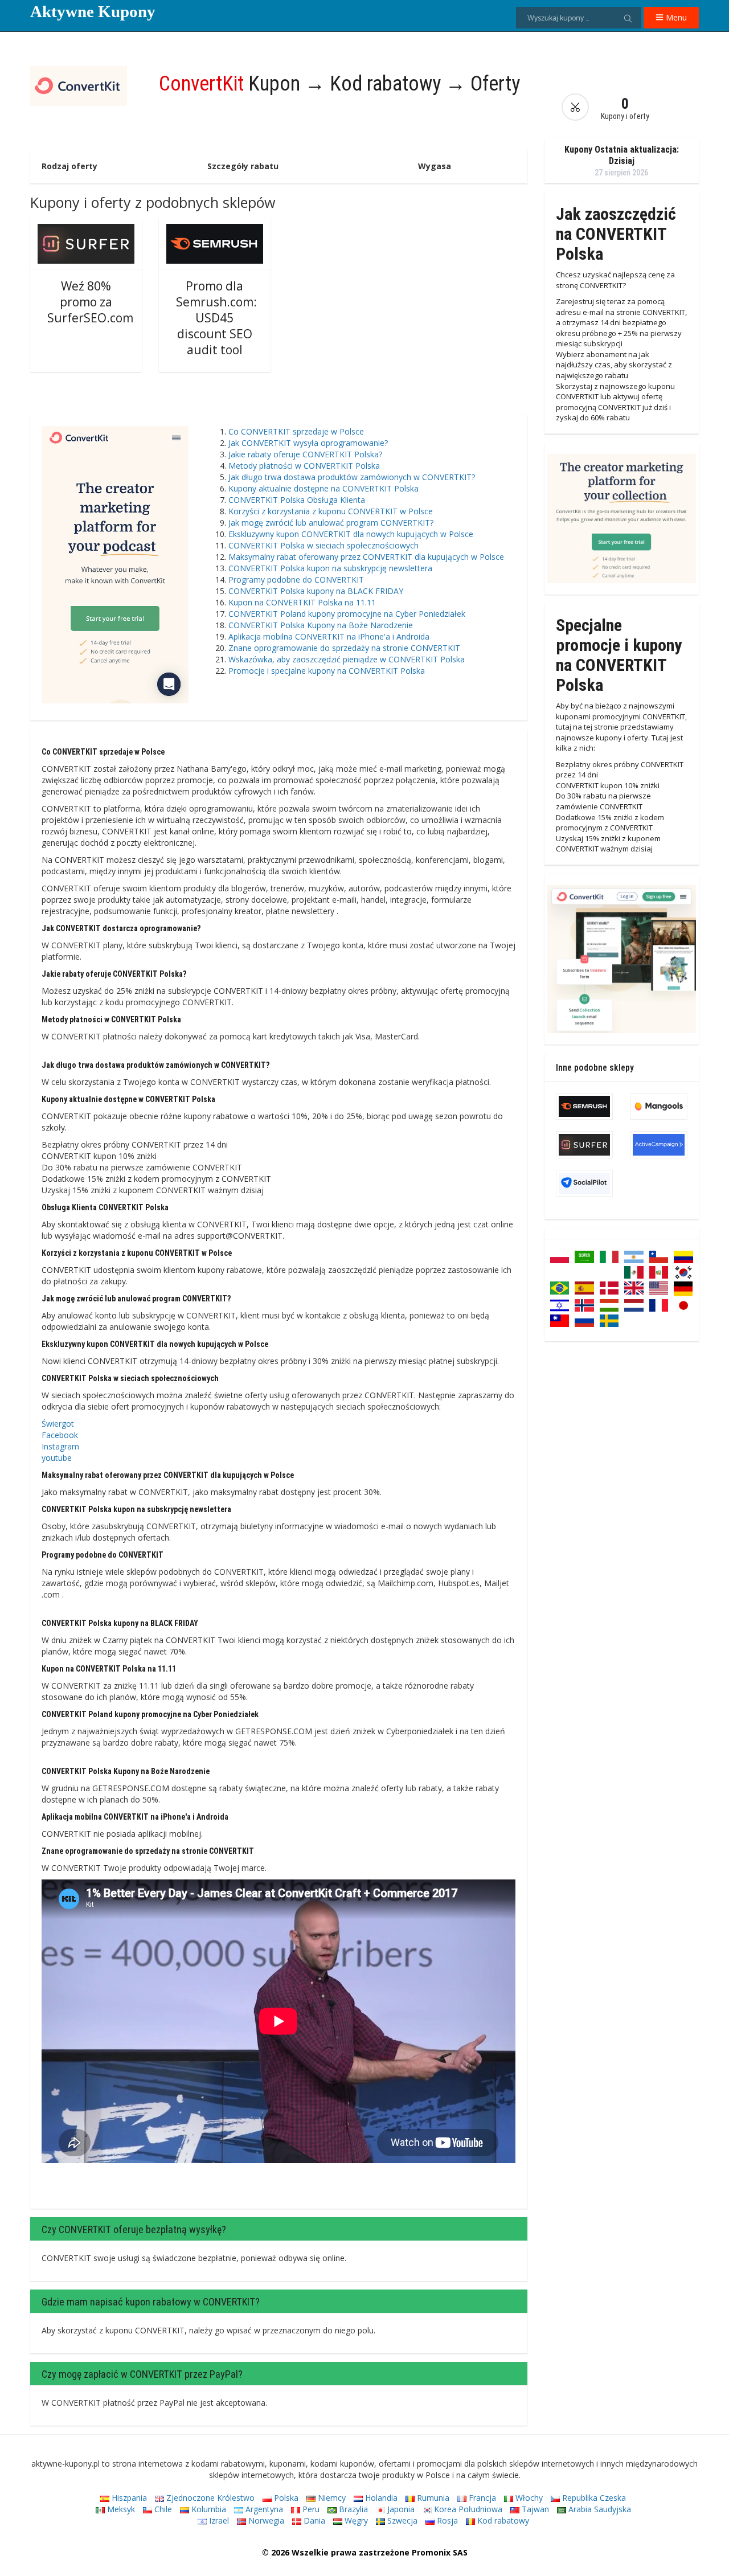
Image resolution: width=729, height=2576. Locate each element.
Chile (162, 2509)
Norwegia (265, 2520)
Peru (310, 2509)
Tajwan (534, 2509)
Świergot (58, 1424)
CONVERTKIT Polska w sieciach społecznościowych (323, 545)
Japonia (400, 2509)
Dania (313, 2520)
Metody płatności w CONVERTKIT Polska (304, 466)
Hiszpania (128, 2498)
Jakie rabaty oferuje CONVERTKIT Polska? (305, 454)
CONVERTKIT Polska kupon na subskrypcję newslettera (330, 568)
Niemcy (331, 2498)
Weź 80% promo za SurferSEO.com (90, 302)
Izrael (218, 2520)
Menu (675, 17)
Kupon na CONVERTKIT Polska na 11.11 (302, 602)
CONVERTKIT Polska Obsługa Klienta (297, 500)
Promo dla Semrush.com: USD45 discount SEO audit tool (216, 318)
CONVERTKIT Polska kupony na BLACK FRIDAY (316, 591)
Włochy (528, 2498)
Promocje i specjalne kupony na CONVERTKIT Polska (327, 671)
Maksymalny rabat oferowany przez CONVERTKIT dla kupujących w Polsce (366, 557)
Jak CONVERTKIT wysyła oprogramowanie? (308, 443)
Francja (481, 2498)
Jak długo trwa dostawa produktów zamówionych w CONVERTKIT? (352, 477)
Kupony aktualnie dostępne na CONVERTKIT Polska (323, 488)
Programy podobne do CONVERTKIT (296, 580)
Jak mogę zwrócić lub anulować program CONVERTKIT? (331, 523)
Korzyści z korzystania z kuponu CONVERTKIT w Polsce (331, 511)
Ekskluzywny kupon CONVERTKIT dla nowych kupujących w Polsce (351, 534)
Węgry (355, 2520)
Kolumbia (208, 2509)
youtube (57, 1458)
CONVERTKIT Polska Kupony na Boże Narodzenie (321, 625)
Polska (285, 2498)
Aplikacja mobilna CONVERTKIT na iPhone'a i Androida (329, 636)
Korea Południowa (467, 2509)
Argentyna (263, 2509)
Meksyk (120, 2509)
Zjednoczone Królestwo (209, 2498)
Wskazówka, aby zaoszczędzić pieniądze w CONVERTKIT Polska (347, 659)
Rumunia (432, 2498)
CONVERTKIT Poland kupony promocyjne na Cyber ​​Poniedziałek (347, 614)
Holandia (380, 2498)
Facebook (60, 1435)
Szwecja (401, 2520)
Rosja (446, 2520)
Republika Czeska (593, 2498)
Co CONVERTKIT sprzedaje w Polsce (296, 431)
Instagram (60, 1446)
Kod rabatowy (502, 2520)
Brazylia (352, 2509)
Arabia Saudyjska (599, 2509)
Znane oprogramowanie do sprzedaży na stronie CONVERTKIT (344, 648)
